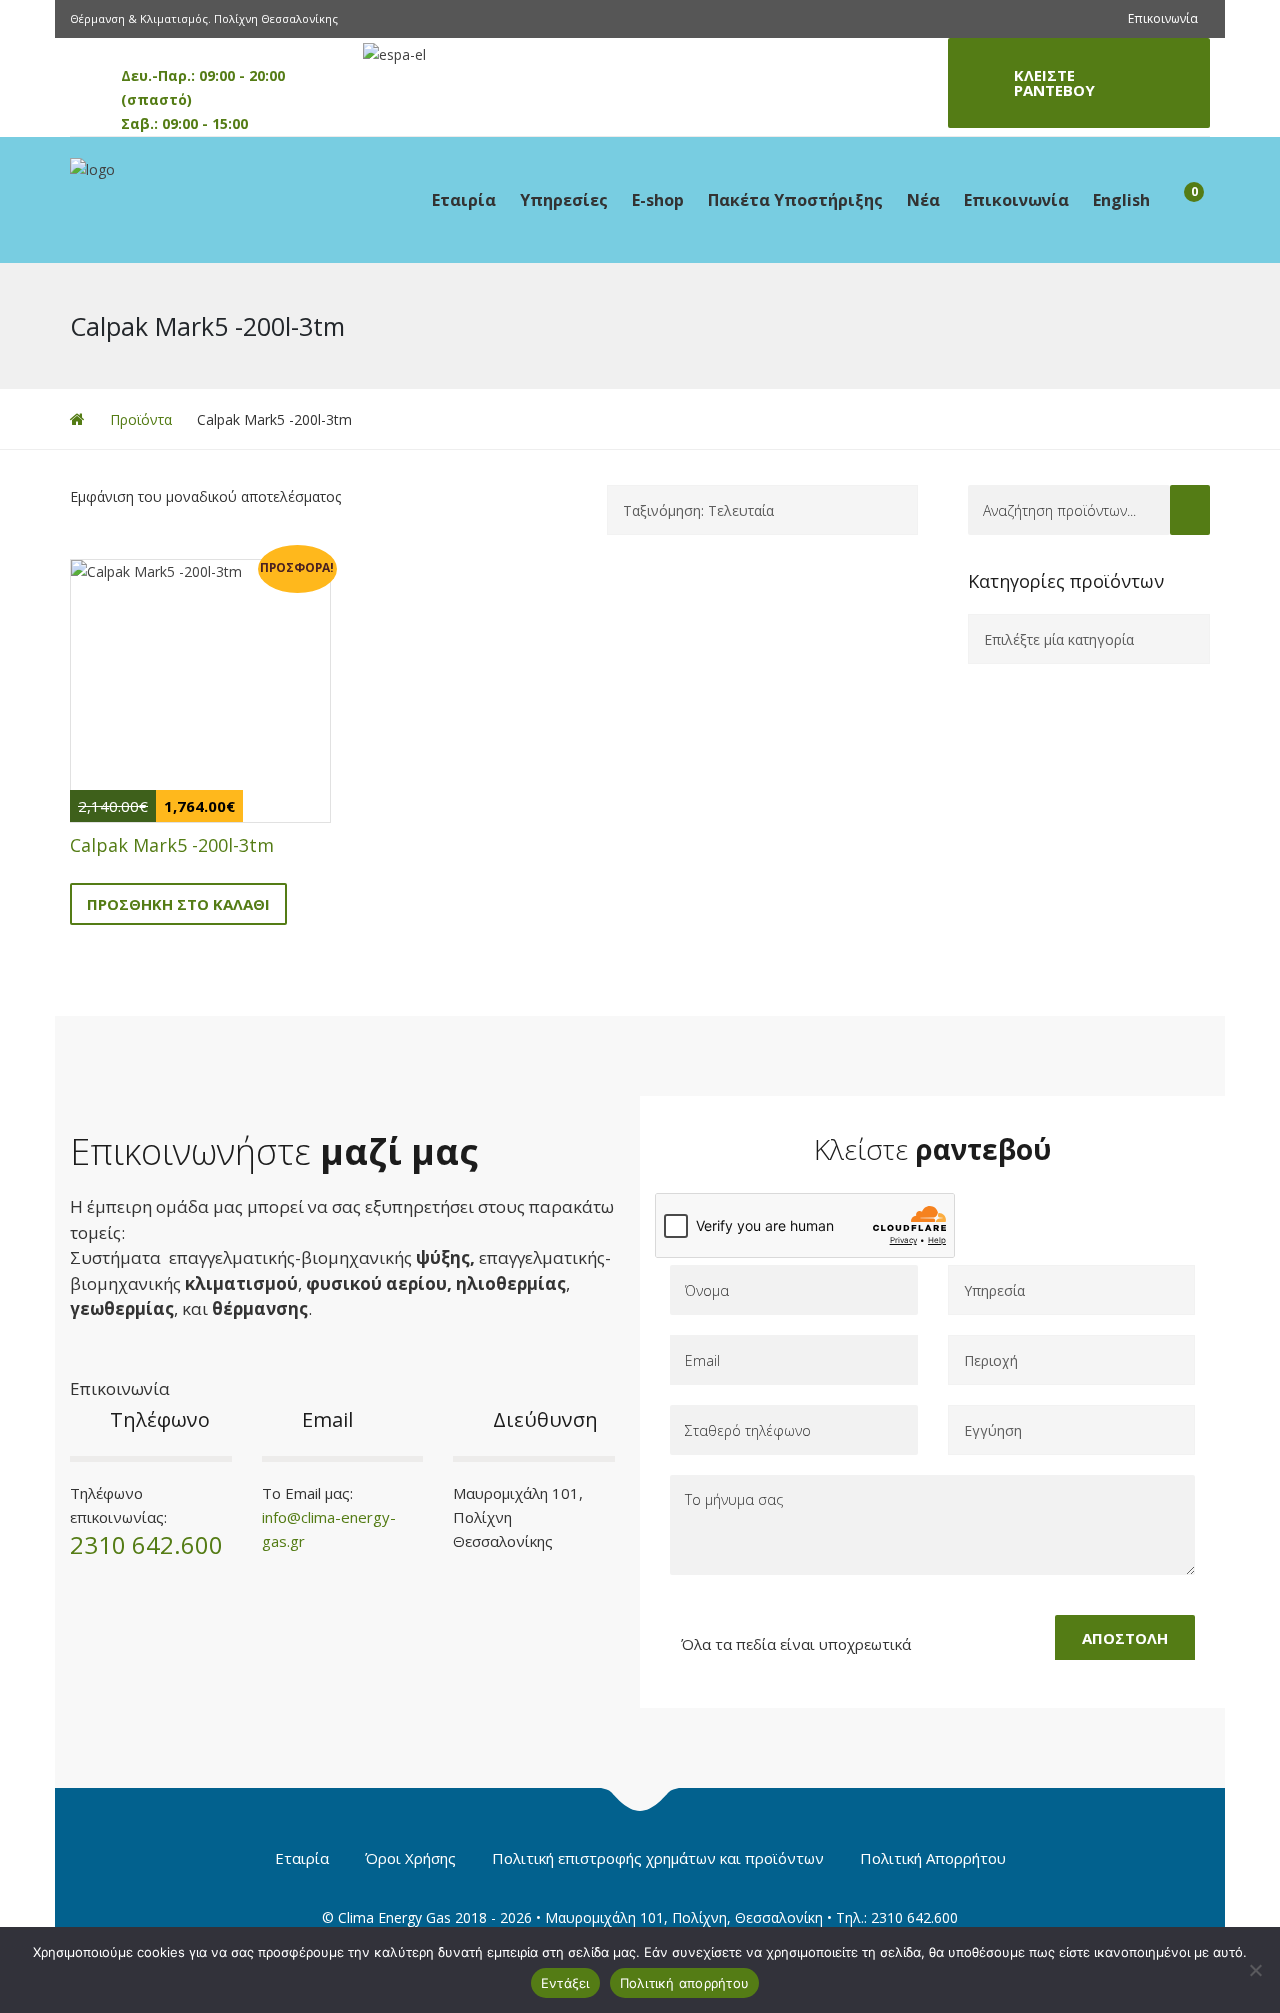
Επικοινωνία (1163, 18)
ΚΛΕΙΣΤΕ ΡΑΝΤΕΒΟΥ (1054, 82)
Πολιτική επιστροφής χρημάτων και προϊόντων (658, 1858)
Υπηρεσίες (564, 200)
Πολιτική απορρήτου (685, 1983)
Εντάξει (565, 1983)
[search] (1190, 510)
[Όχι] (1255, 1970)
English (1121, 200)
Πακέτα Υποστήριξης (795, 200)
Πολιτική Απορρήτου (933, 1858)
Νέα (923, 200)
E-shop (658, 200)
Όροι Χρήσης (410, 1858)
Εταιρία (464, 200)
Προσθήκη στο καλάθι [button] (178, 904)
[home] (77, 419)
